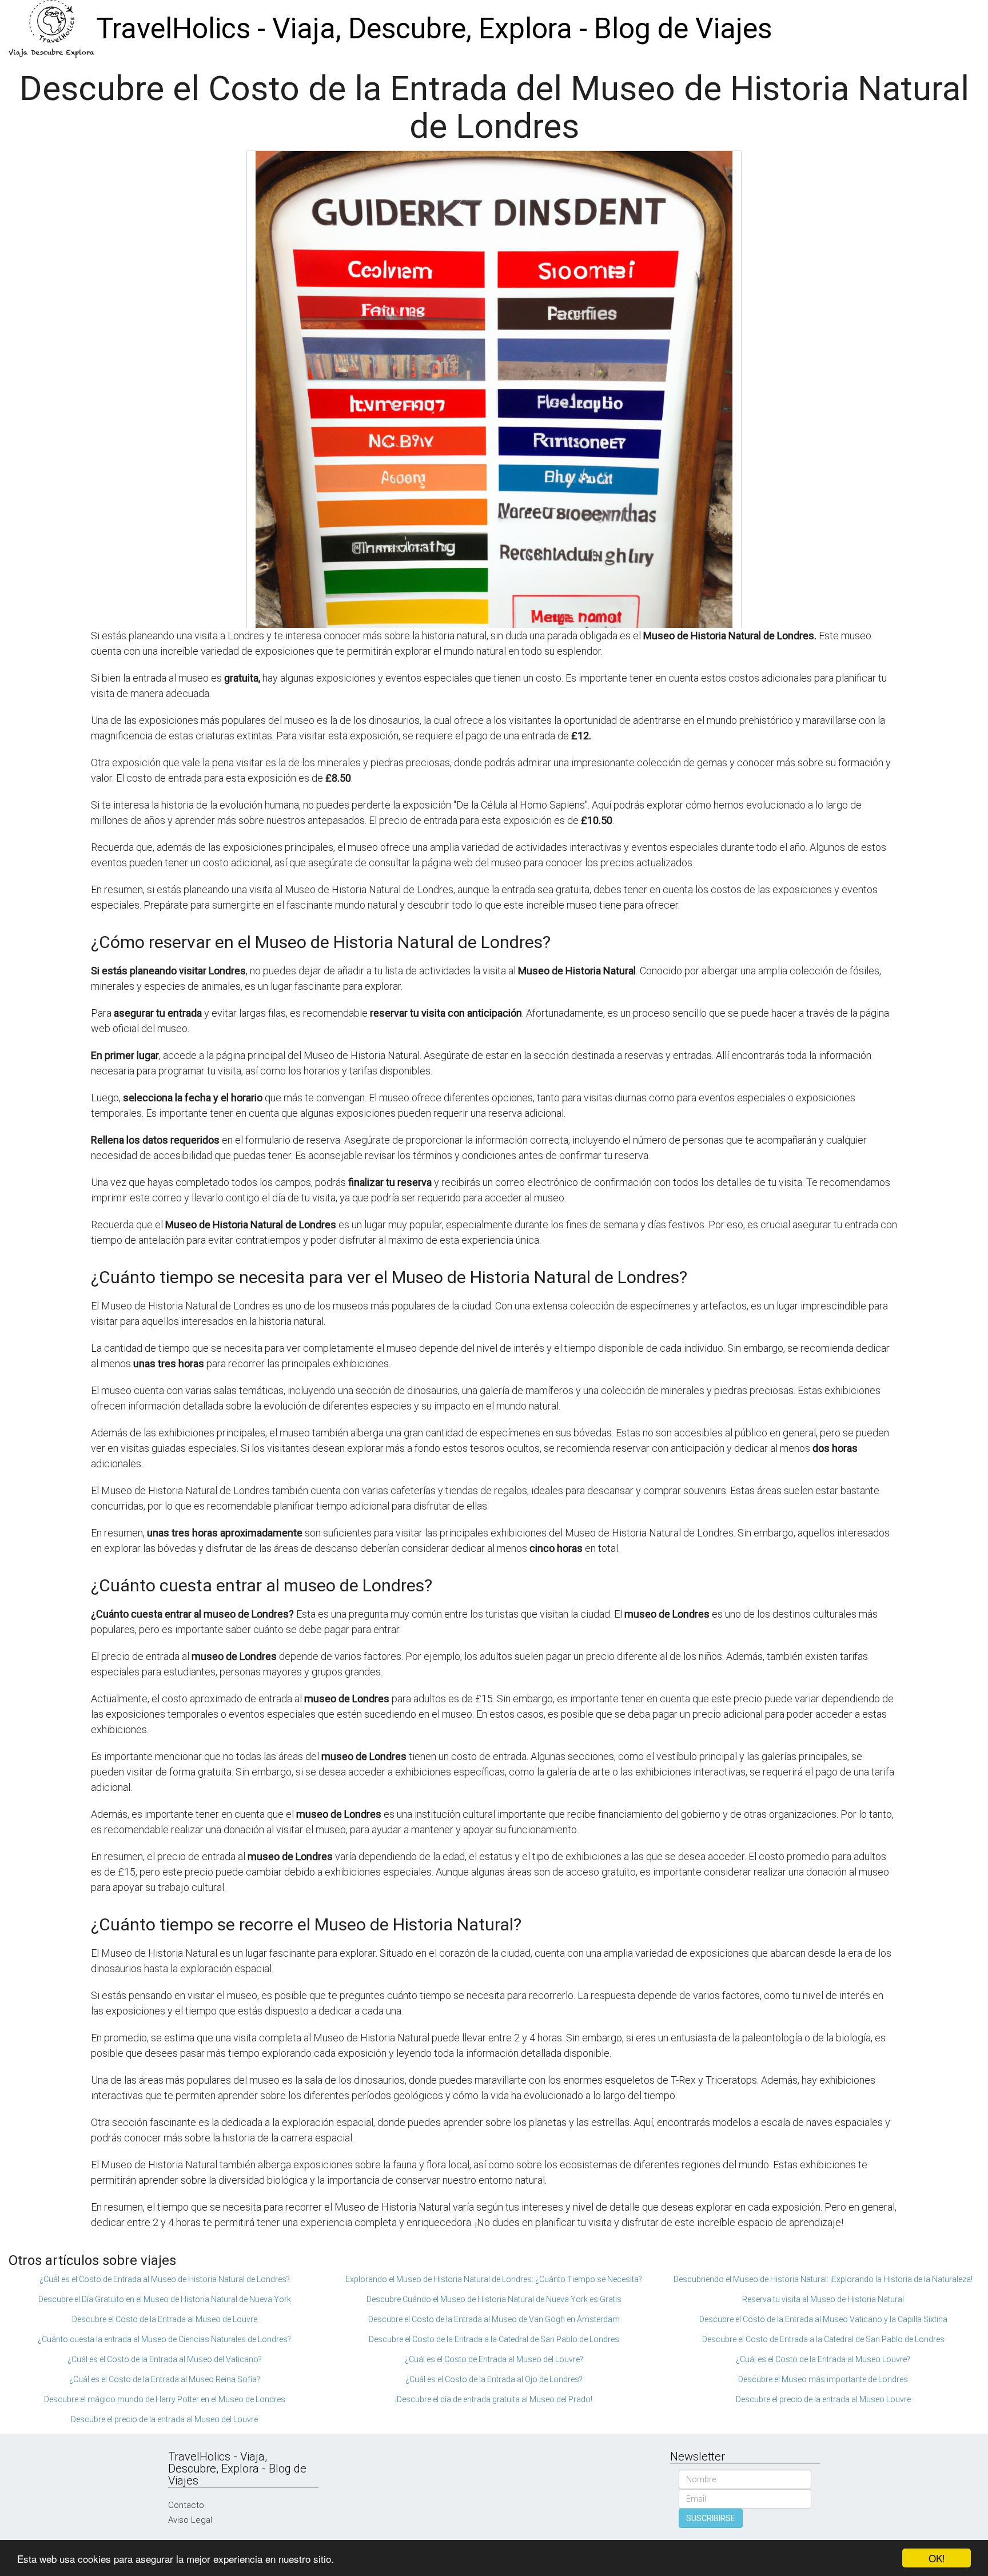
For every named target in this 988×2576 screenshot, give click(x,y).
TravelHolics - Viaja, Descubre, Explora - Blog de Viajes (434, 29)
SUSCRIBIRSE (711, 2518)
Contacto (186, 2505)
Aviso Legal (190, 2520)
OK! (937, 2558)
